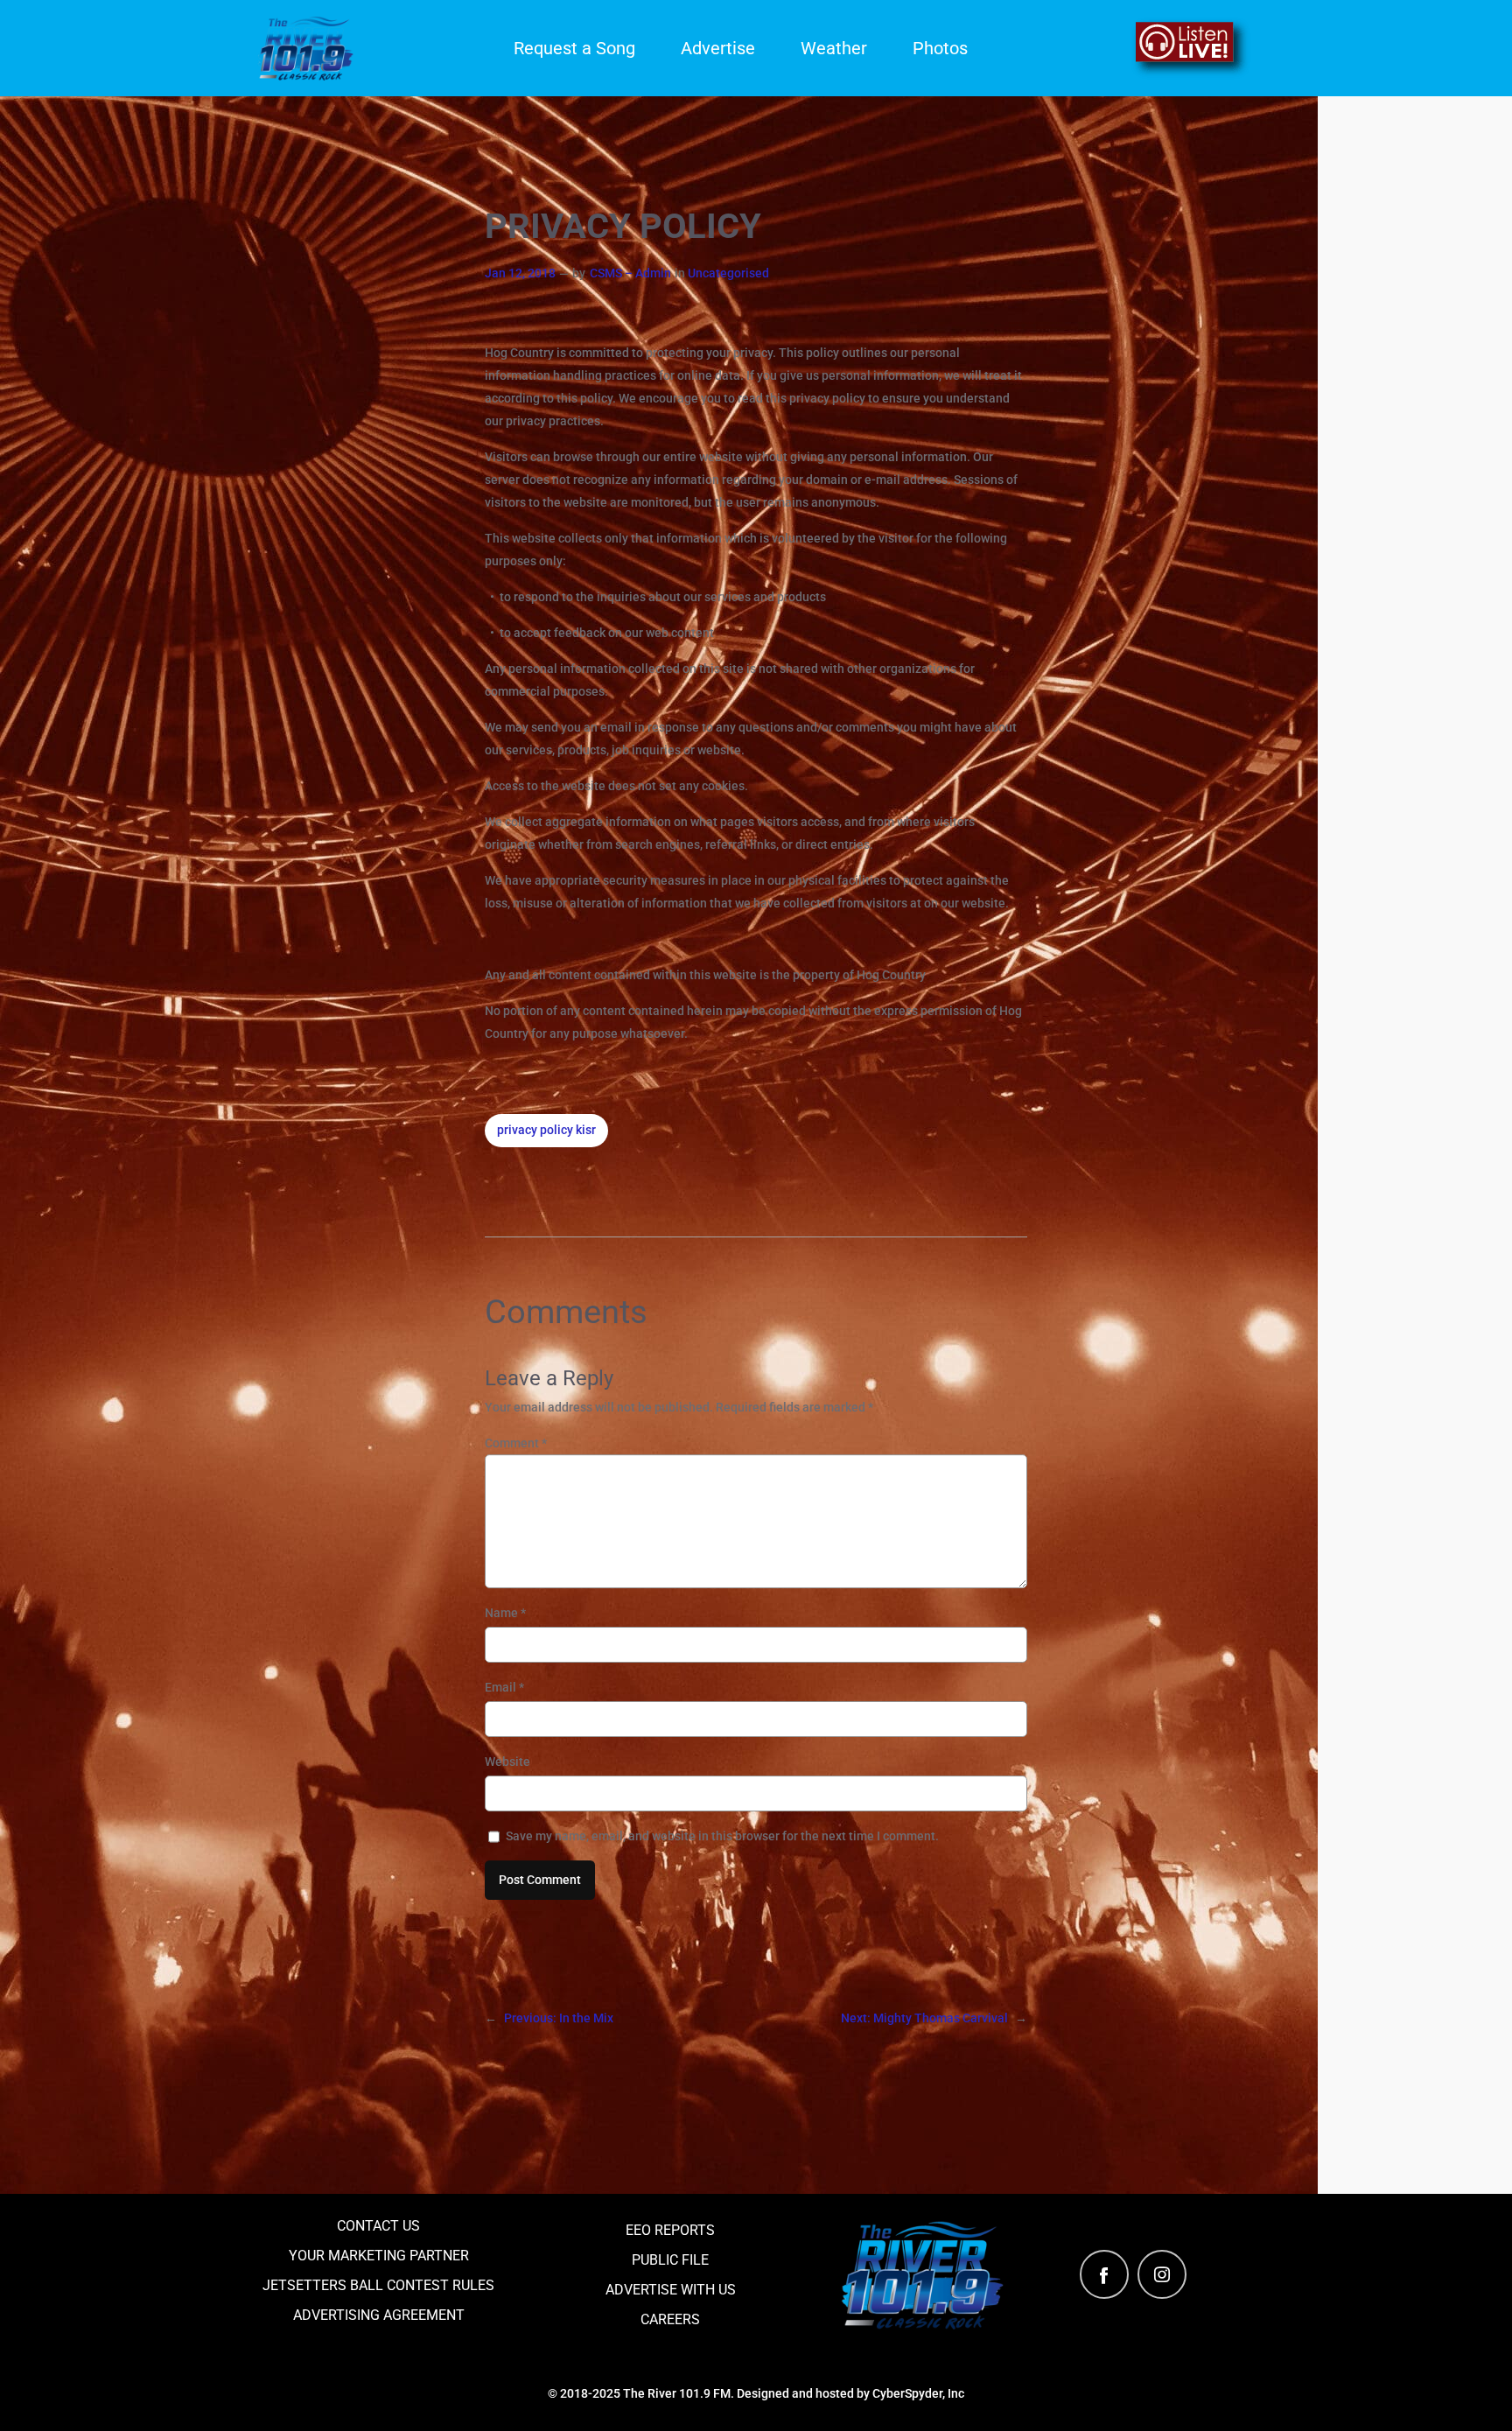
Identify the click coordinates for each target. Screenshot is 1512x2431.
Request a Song (574, 48)
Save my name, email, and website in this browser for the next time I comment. (722, 1836)
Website (507, 1762)
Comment (516, 1443)
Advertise (718, 48)
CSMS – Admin (630, 273)
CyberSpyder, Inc (918, 2393)
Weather (834, 48)
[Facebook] (1104, 2274)
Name (505, 1613)
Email (504, 1687)
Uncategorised (728, 273)
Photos (940, 48)
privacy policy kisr (546, 1130)
